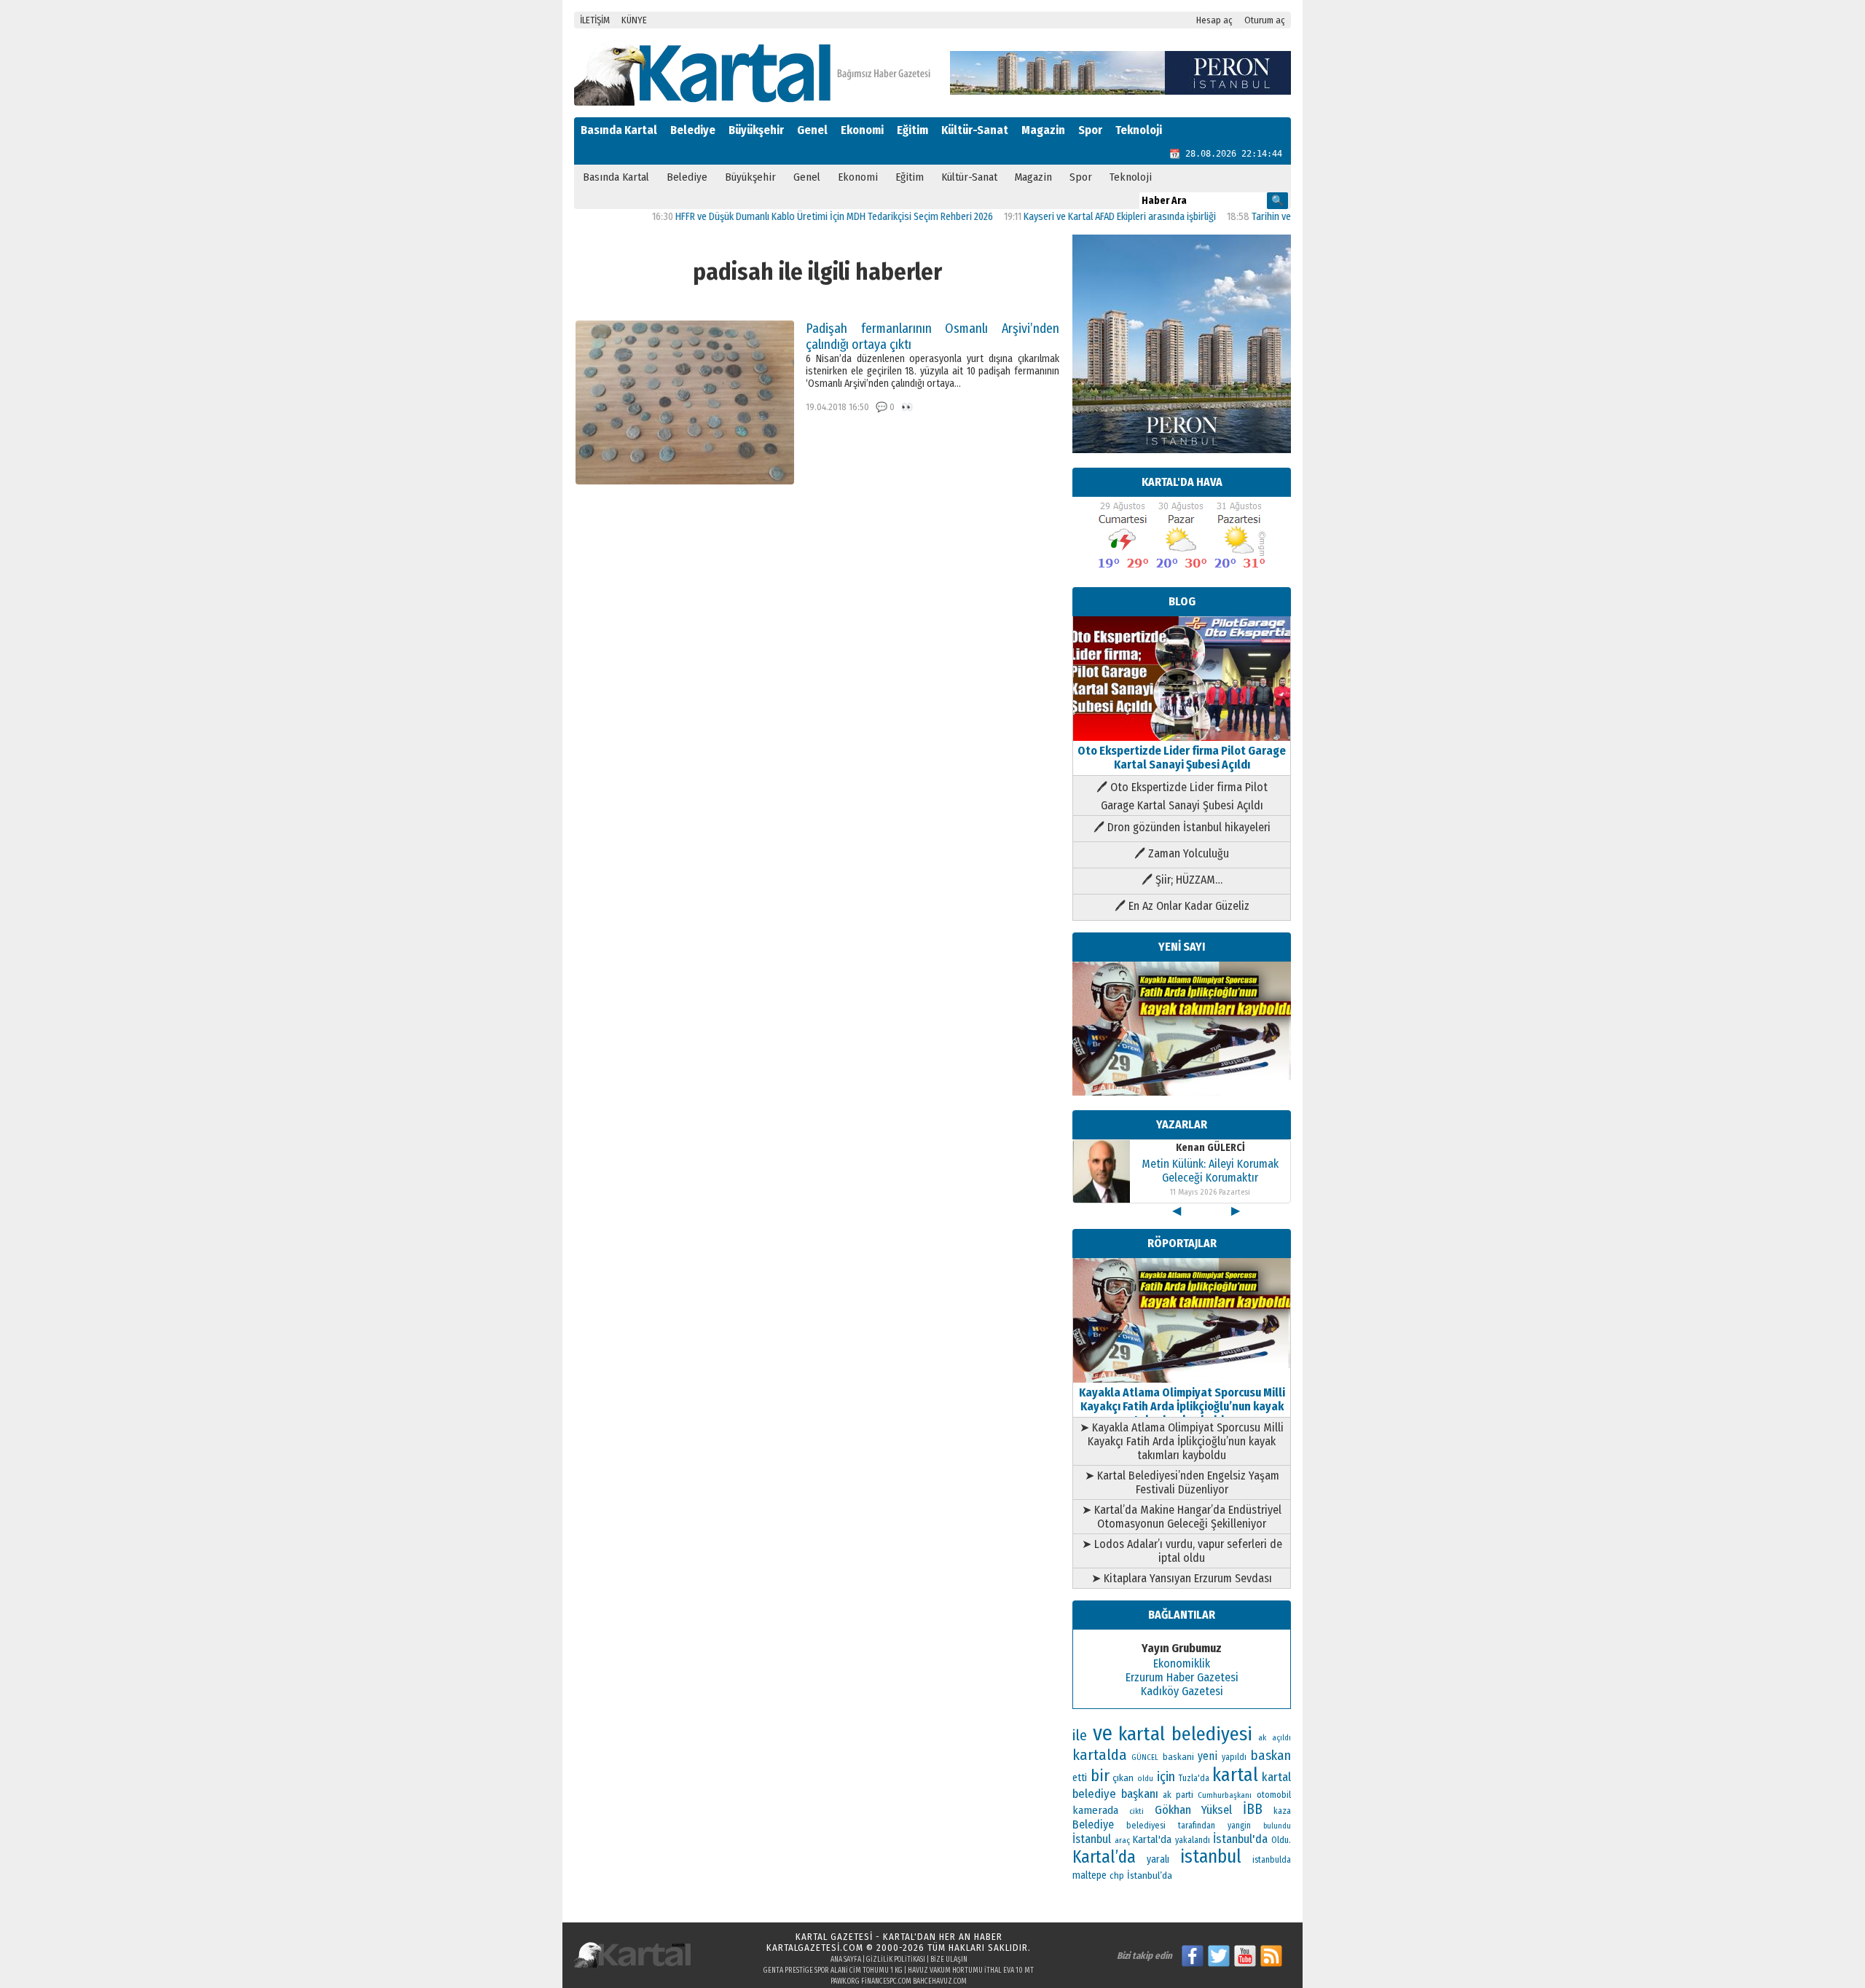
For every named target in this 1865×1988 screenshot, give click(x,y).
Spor (1090, 130)
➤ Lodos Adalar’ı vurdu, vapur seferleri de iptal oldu (1182, 1551)
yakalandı (1193, 1840)
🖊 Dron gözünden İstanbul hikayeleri (1182, 827)
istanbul (1211, 1857)
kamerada (1095, 1810)
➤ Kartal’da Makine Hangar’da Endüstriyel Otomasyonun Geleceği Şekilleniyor (1182, 1517)
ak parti (1178, 1795)
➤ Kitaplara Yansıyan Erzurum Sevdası (1182, 1578)
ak (1262, 1737)
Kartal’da (1104, 1857)
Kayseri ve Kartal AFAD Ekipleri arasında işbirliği (1068, 217)
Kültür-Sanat (975, 130)
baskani (1178, 1757)
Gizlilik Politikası (896, 1960)
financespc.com (886, 1981)
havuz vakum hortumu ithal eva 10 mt (971, 1971)
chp (1117, 1875)
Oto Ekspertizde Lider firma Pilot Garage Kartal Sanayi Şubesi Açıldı (1182, 758)
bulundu (1277, 1826)
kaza (1282, 1811)
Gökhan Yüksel (1194, 1810)
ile (1080, 1735)
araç (1122, 1840)
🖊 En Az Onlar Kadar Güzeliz (1182, 906)
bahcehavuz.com (940, 1981)
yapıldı (1234, 1757)
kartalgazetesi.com (815, 1948)
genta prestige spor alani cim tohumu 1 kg (833, 1971)
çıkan (1123, 1778)
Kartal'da (1152, 1839)
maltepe (1089, 1875)
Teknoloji (1139, 130)
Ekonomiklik (1182, 1663)
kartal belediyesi (1186, 1734)
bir (1100, 1776)
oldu (1145, 1779)
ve (1103, 1733)
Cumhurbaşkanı (1225, 1795)
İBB (1253, 1809)
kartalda (1100, 1755)
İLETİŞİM (595, 20)
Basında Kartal (619, 130)
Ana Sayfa (846, 1960)
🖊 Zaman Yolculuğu (1182, 853)
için (1166, 1777)
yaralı (1158, 1859)
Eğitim (912, 130)
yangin (1239, 1826)
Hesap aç (1214, 20)
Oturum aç (1265, 20)
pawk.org (845, 1981)
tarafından (1197, 1826)
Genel (812, 130)
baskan (1271, 1756)
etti (1080, 1778)
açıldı (1281, 1738)
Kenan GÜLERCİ (1210, 1148)
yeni (1208, 1756)
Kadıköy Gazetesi (1182, 1691)
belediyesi (1146, 1826)
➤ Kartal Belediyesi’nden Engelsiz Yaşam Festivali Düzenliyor (1182, 1482)
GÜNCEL (1145, 1757)
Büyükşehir (756, 130)
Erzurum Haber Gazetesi (1182, 1677)
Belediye (693, 130)
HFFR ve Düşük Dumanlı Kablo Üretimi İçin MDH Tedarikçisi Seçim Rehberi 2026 (782, 217)
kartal (1235, 1775)
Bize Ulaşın (949, 1960)
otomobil (1274, 1795)
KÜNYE (634, 20)
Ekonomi (862, 130)
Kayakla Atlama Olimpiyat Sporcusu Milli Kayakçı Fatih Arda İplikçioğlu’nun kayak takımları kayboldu (1182, 1406)
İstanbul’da (1150, 1875)
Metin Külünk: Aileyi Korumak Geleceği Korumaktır (1210, 1171)
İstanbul (1092, 1839)
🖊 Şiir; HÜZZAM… (1182, 880)
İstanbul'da (1240, 1839)
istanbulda (1272, 1860)
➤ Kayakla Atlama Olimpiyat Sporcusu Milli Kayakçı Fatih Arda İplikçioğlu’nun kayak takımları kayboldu (1182, 1441)
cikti (1136, 1811)
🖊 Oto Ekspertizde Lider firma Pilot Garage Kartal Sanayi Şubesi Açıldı (1182, 796)
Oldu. (1281, 1840)
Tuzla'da (1194, 1778)
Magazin (1043, 130)
